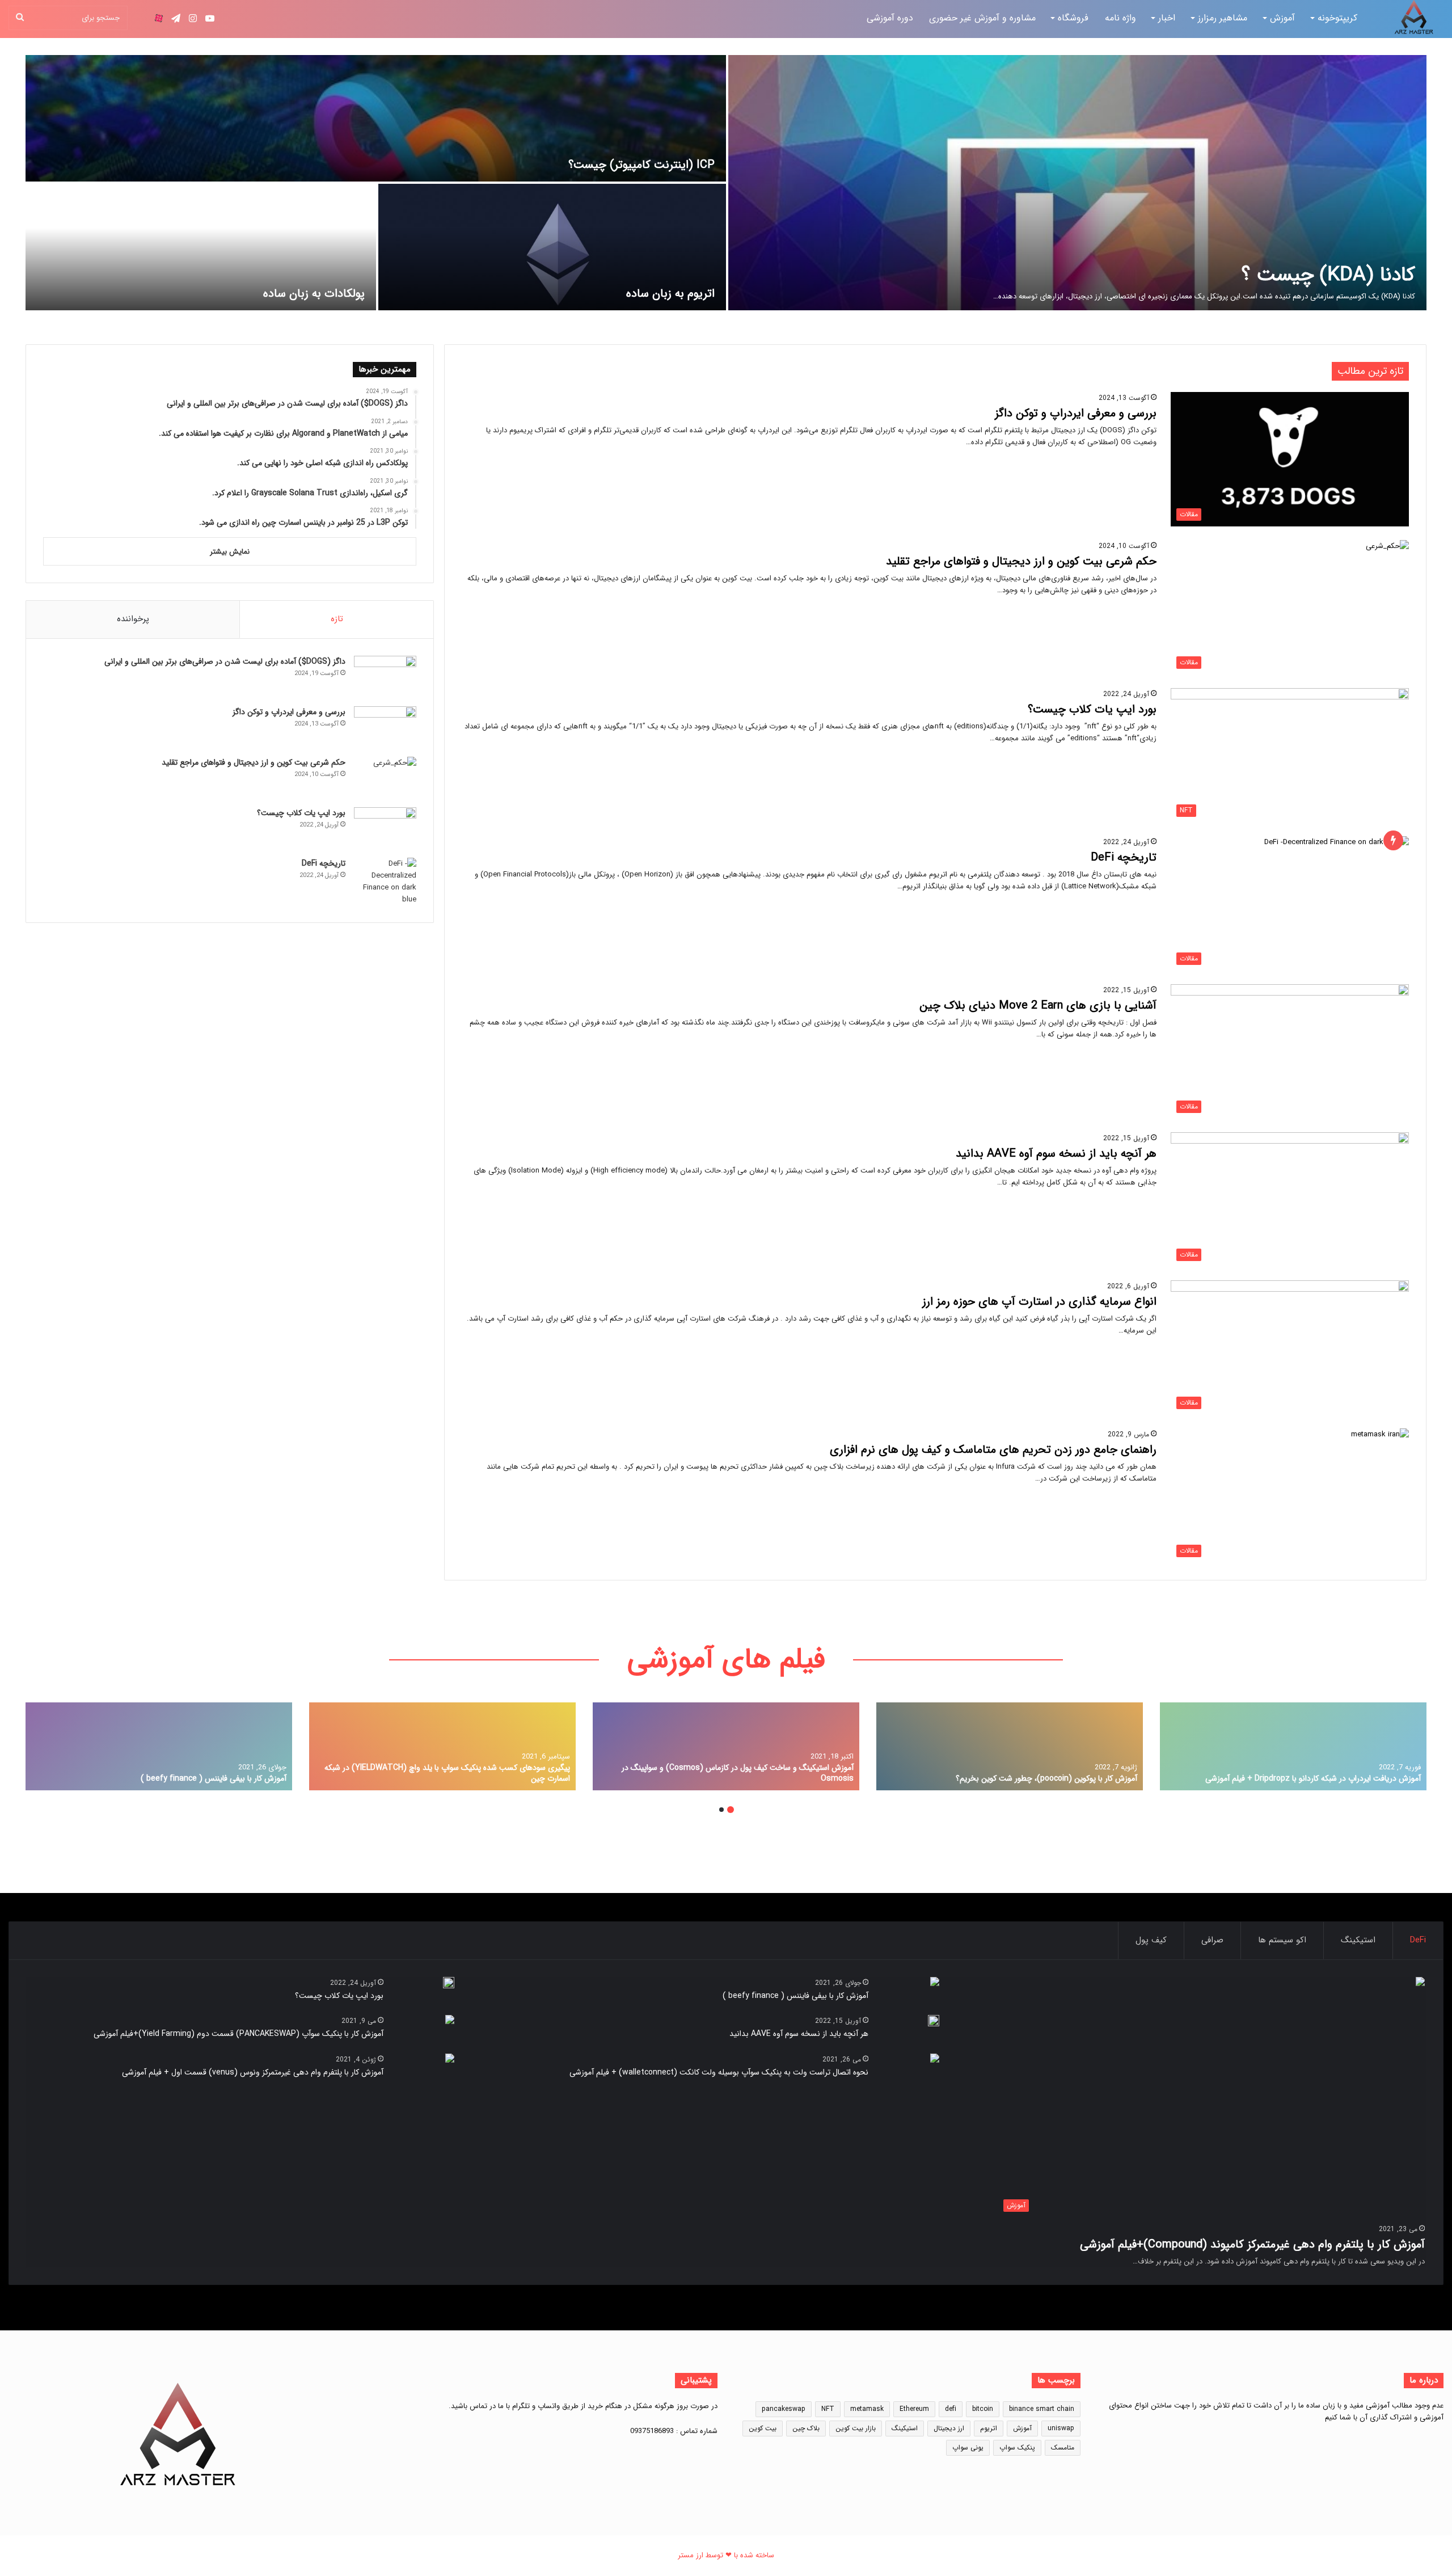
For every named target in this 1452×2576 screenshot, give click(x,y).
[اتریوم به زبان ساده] (552, 247)
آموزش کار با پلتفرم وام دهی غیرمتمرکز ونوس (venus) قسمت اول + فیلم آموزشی (253, 2072)
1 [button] (731, 1810)
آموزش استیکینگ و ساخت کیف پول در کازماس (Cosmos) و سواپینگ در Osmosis (738, 1773)
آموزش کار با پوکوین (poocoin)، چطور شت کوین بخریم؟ (1046, 1778)
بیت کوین (763, 2428)
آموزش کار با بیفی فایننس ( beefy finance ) (214, 1778)
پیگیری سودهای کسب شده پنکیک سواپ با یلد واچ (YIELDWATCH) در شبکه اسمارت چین (447, 1773)
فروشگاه (1073, 18)
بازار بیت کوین (856, 2428)
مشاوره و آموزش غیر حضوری (982, 18)
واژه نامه (1120, 18)
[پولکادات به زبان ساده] (201, 247)
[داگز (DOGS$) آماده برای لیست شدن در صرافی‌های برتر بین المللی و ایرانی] (385, 677)
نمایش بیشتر (230, 552)
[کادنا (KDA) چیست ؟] (1077, 183)
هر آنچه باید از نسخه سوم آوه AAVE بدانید (1056, 1154)
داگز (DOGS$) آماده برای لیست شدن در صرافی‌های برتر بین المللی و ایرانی (225, 661)
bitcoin (983, 2409)
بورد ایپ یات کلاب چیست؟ (1092, 709)
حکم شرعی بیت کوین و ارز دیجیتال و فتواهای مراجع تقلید (1021, 561)
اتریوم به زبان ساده (670, 294)
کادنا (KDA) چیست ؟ (1328, 275)
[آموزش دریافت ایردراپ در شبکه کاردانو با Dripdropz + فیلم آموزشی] (1293, 1746)
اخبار (1167, 18)
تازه (337, 619)
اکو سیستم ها (1282, 1940)
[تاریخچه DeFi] (385, 882)
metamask (867, 2409)
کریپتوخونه (1339, 18)
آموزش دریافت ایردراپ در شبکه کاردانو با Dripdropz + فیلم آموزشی (1313, 1778)
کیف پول (1151, 1940)
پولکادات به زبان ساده (314, 294)
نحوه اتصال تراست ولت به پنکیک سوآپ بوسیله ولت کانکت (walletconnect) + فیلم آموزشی (719, 2072)
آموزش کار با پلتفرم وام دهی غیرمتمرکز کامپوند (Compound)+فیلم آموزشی (1252, 2244)
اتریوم (989, 2428)
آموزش (1282, 18)
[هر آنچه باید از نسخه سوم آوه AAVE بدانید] (934, 2021)
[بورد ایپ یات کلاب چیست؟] (385, 829)
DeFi (1418, 1940)
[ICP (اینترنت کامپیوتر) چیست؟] (376, 118)
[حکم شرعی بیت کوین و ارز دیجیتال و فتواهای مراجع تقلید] (385, 778)
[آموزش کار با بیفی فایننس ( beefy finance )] (159, 1746)
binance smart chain (1042, 2409)
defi (951, 2409)
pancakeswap (784, 2409)
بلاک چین (806, 2428)
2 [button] (721, 1810)
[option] (726, 183)
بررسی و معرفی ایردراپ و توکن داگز (1076, 413)
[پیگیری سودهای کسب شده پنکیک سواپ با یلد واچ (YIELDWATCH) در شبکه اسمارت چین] (442, 1746)
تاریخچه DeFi (1124, 857)
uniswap (1061, 2428)
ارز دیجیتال (949, 2428)
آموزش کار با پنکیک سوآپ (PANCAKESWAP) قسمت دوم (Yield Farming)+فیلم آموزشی (239, 2034)
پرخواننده (133, 619)
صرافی (1212, 1940)
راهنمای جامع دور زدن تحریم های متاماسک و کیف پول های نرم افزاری (993, 1450)
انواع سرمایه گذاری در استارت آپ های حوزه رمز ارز (1039, 1302)
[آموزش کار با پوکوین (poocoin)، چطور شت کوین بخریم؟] (1010, 1746)
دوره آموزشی (890, 18)
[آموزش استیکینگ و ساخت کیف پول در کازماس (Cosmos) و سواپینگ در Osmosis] (726, 1746)
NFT (828, 2409)
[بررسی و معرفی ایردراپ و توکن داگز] (385, 728)
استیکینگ (1358, 1940)
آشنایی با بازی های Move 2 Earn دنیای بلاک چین (1038, 1005)
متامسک (1063, 2448)
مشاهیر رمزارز (1223, 18)
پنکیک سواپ (1017, 2448)
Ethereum (914, 2409)
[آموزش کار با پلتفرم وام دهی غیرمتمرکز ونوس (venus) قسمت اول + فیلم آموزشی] (450, 2059)
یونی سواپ (968, 2448)
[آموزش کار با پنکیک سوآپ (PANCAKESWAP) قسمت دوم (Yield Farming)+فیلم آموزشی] (450, 2021)
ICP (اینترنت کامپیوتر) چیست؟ (641, 165)
